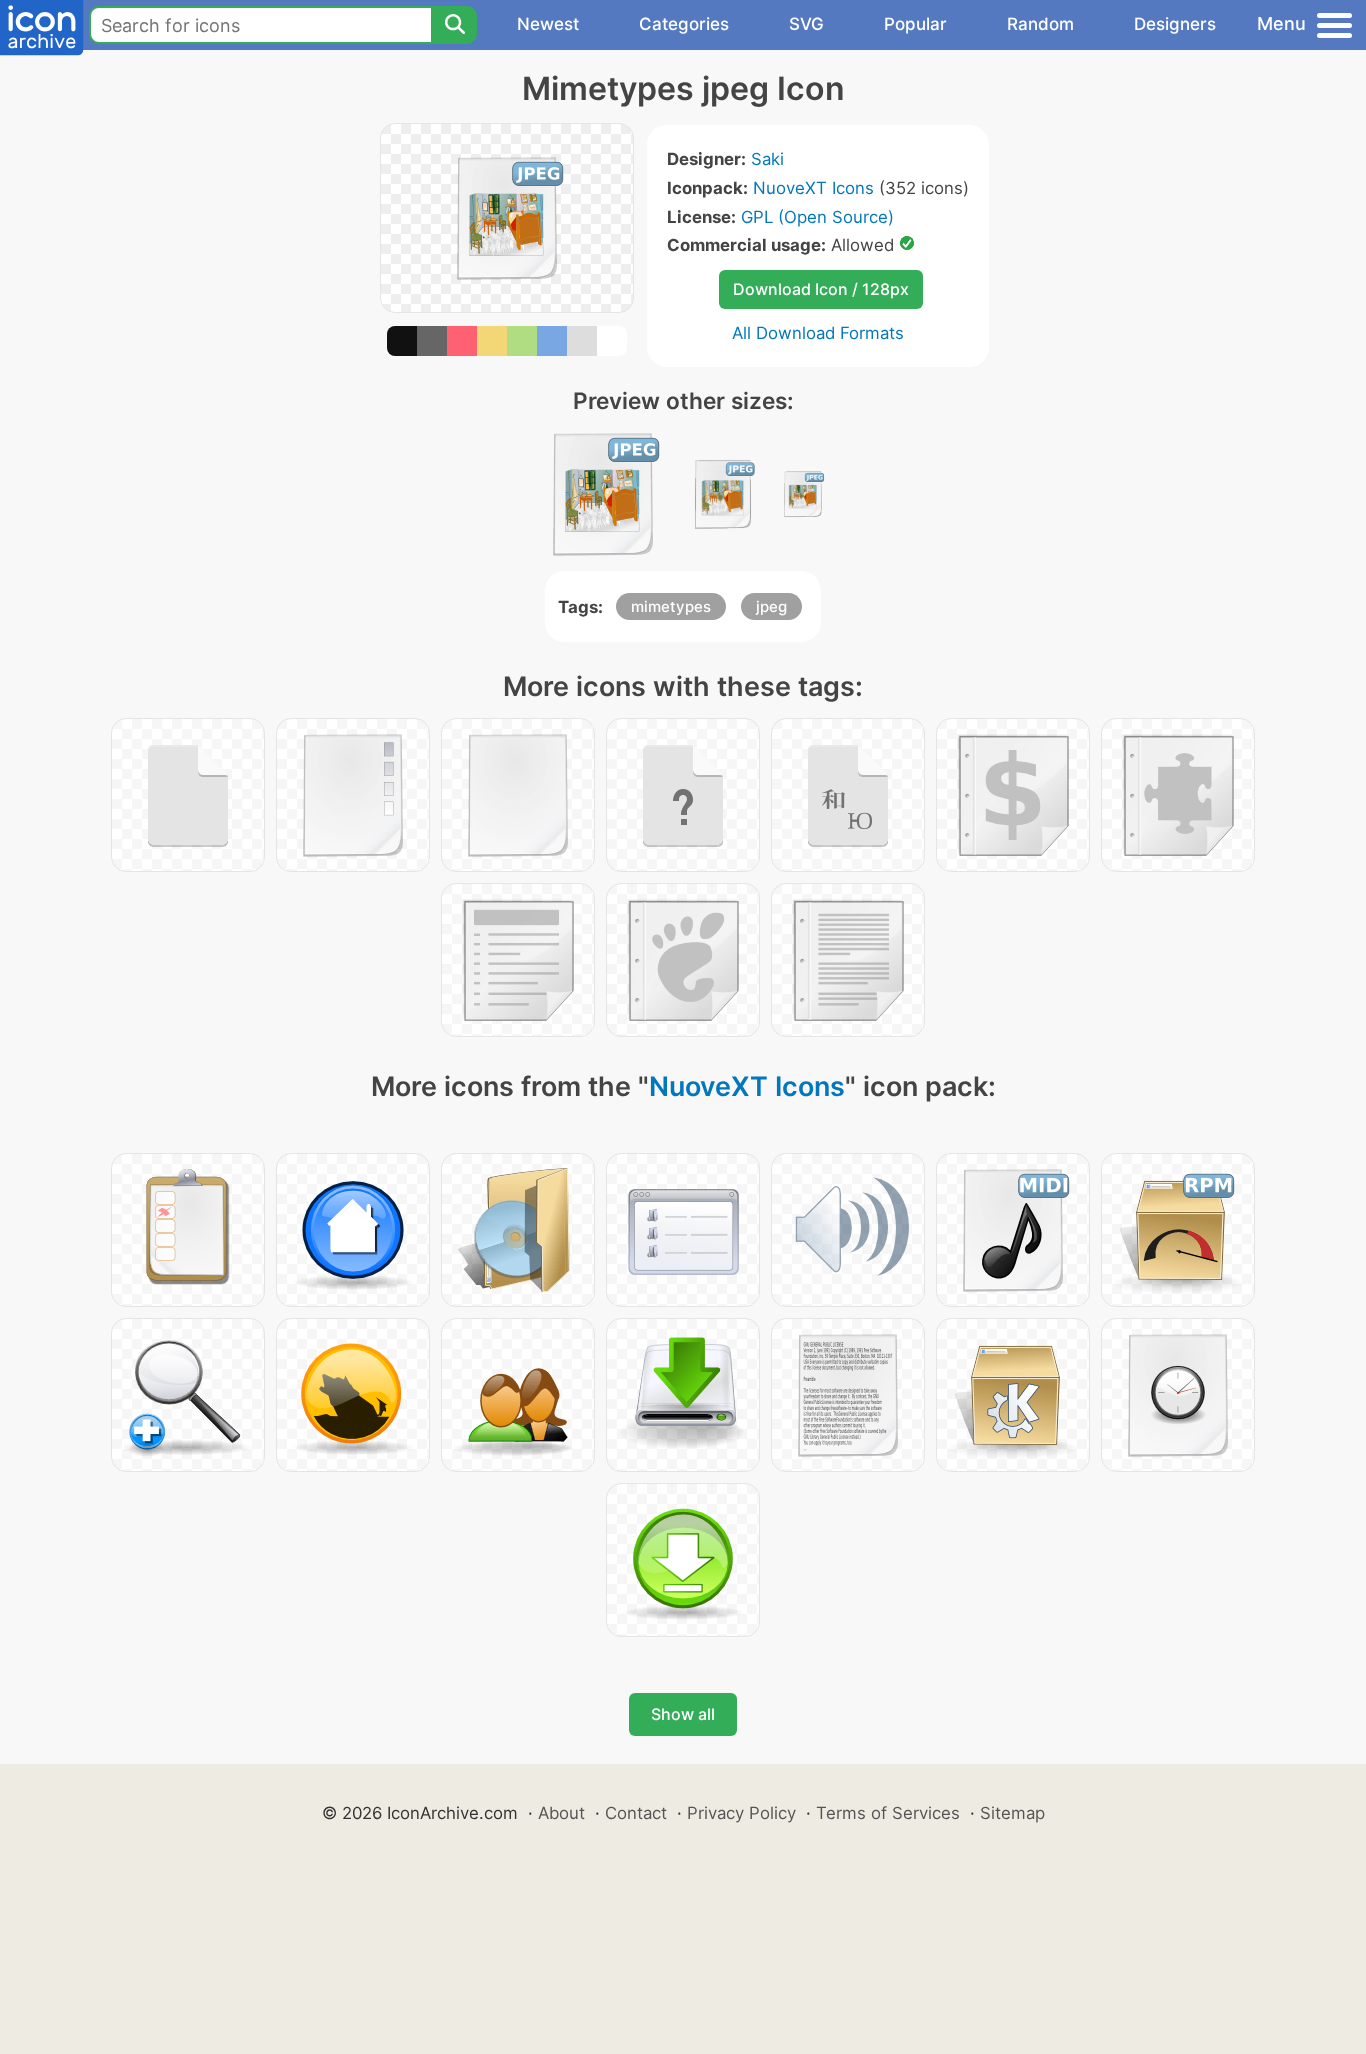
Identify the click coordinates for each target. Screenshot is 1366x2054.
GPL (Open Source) (817, 217)
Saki (767, 159)
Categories (684, 24)
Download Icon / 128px (821, 289)
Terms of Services (888, 1813)
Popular (915, 24)
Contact (636, 1813)
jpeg (771, 606)
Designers (1175, 24)
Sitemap (1012, 1813)
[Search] (454, 25)
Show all (683, 1714)
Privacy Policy (741, 1813)
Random (1040, 24)
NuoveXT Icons (813, 188)
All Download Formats (818, 333)
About (561, 1813)
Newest (548, 24)
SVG (806, 24)
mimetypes (671, 606)
